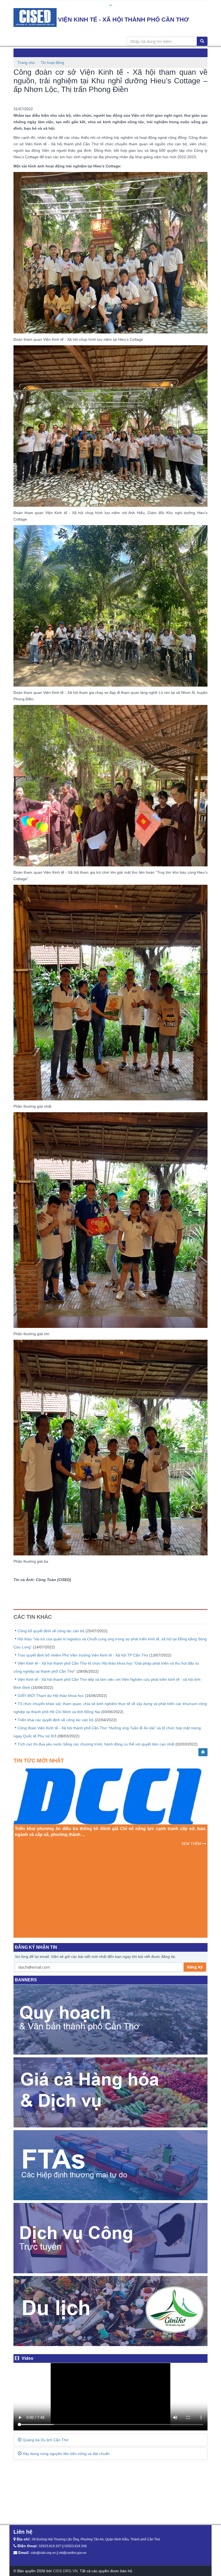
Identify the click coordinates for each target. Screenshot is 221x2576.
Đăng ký (195, 1967)
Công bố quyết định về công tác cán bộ (51, 1631)
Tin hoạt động (52, 63)
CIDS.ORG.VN (65, 2571)
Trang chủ (26, 63)
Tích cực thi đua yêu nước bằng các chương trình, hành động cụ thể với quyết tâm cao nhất (96, 1744)
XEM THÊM (192, 1924)
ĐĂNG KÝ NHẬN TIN (36, 1947)
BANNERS (26, 1980)
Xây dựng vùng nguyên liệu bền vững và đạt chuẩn (66, 2454)
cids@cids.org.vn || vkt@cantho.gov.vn (59, 2553)
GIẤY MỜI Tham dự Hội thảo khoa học (51, 1696)
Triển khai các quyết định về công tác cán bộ (56, 1720)
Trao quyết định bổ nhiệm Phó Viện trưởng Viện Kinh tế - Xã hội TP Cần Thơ (83, 1655)
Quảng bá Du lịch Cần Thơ (45, 2440)
